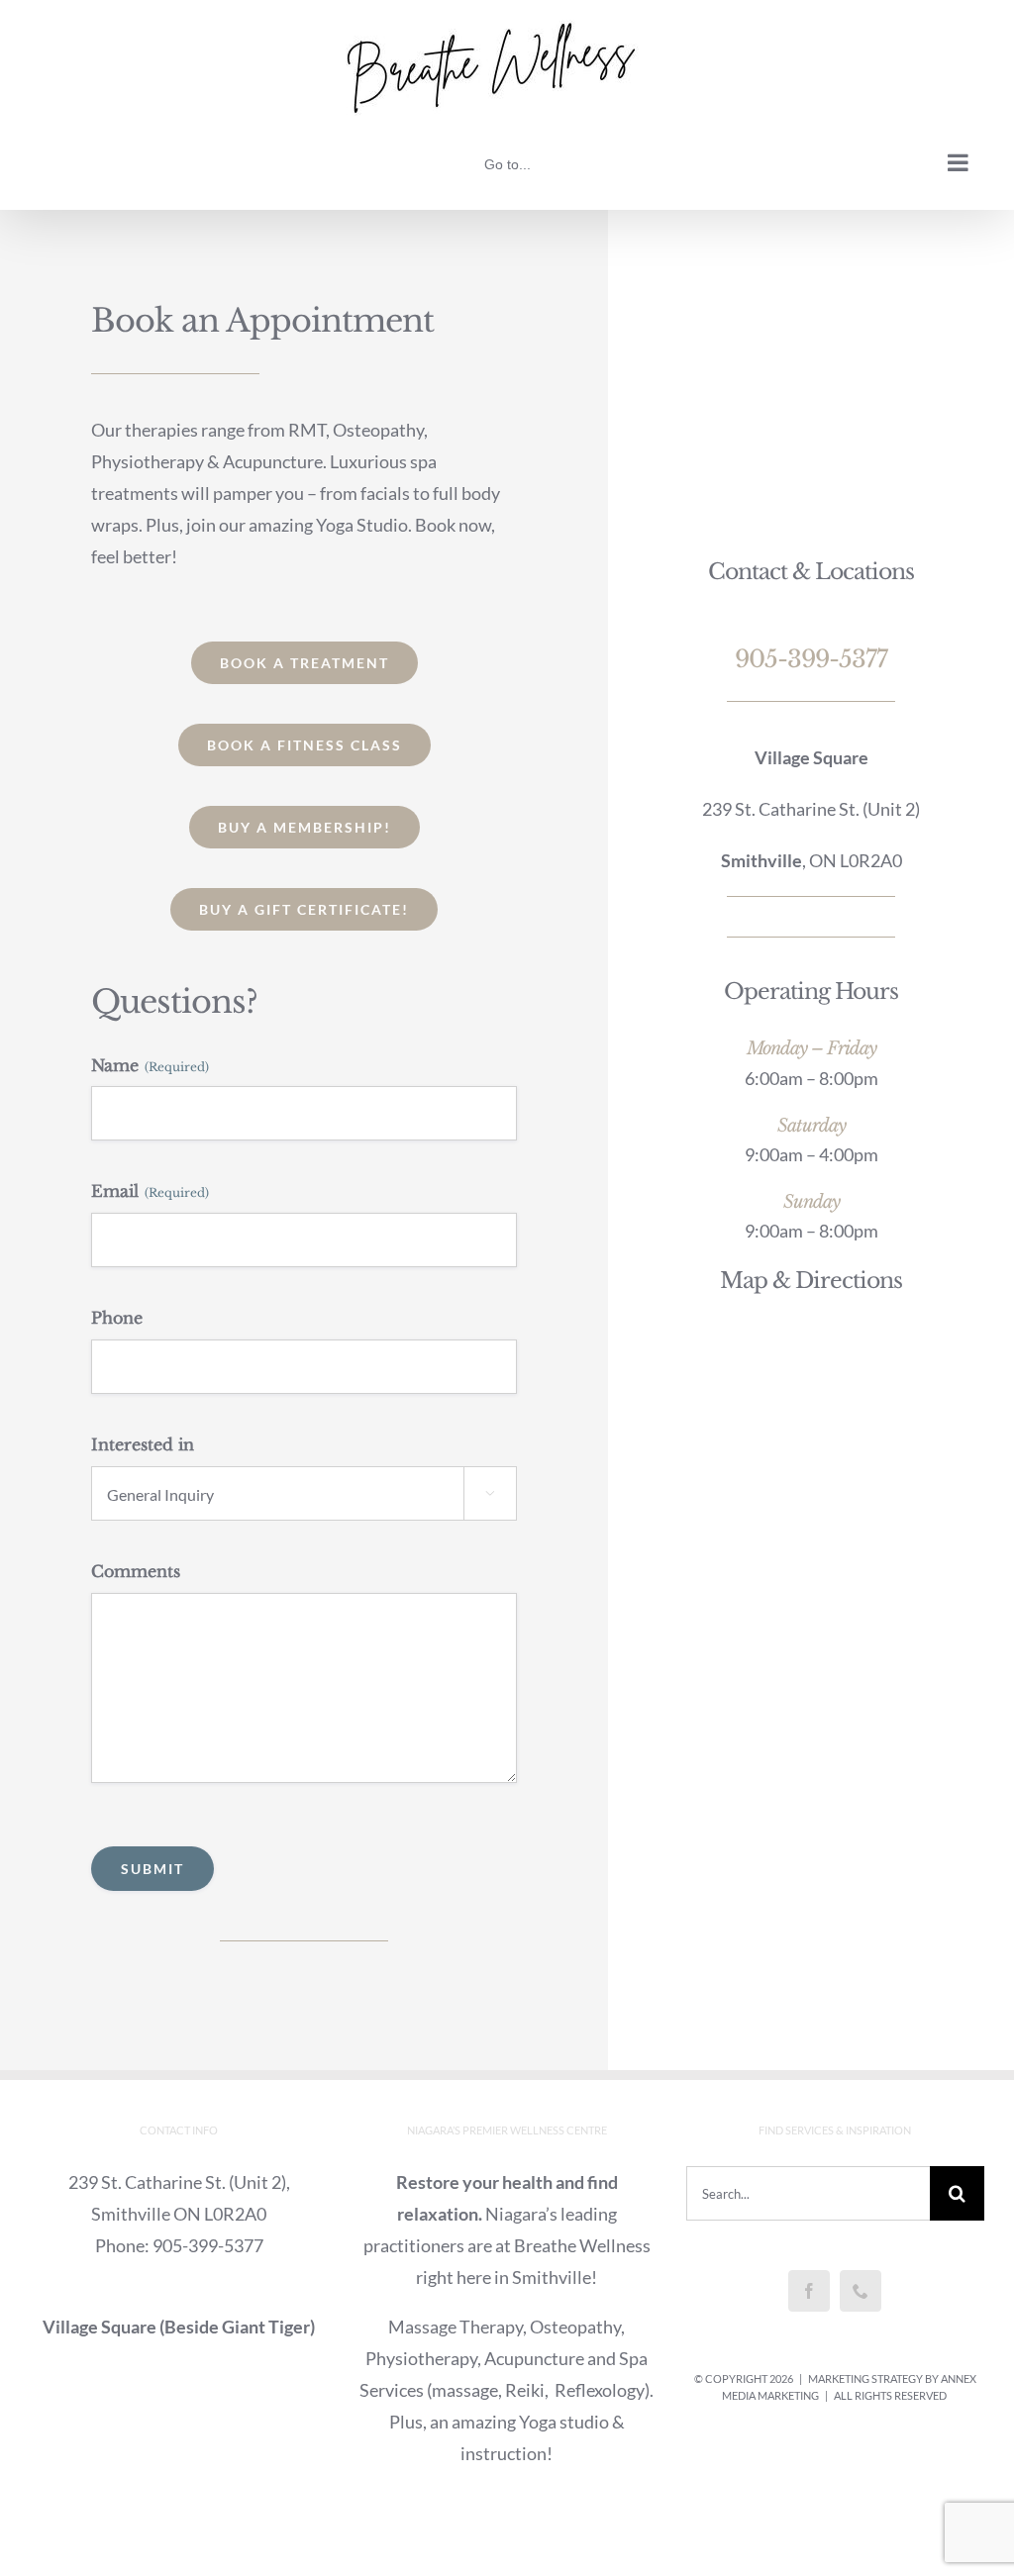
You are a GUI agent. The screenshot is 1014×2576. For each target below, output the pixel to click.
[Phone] (861, 2291)
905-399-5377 (811, 659)
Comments (136, 1571)
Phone (117, 1318)
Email (150, 1191)
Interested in (143, 1444)
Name (150, 1065)
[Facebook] (809, 2291)
